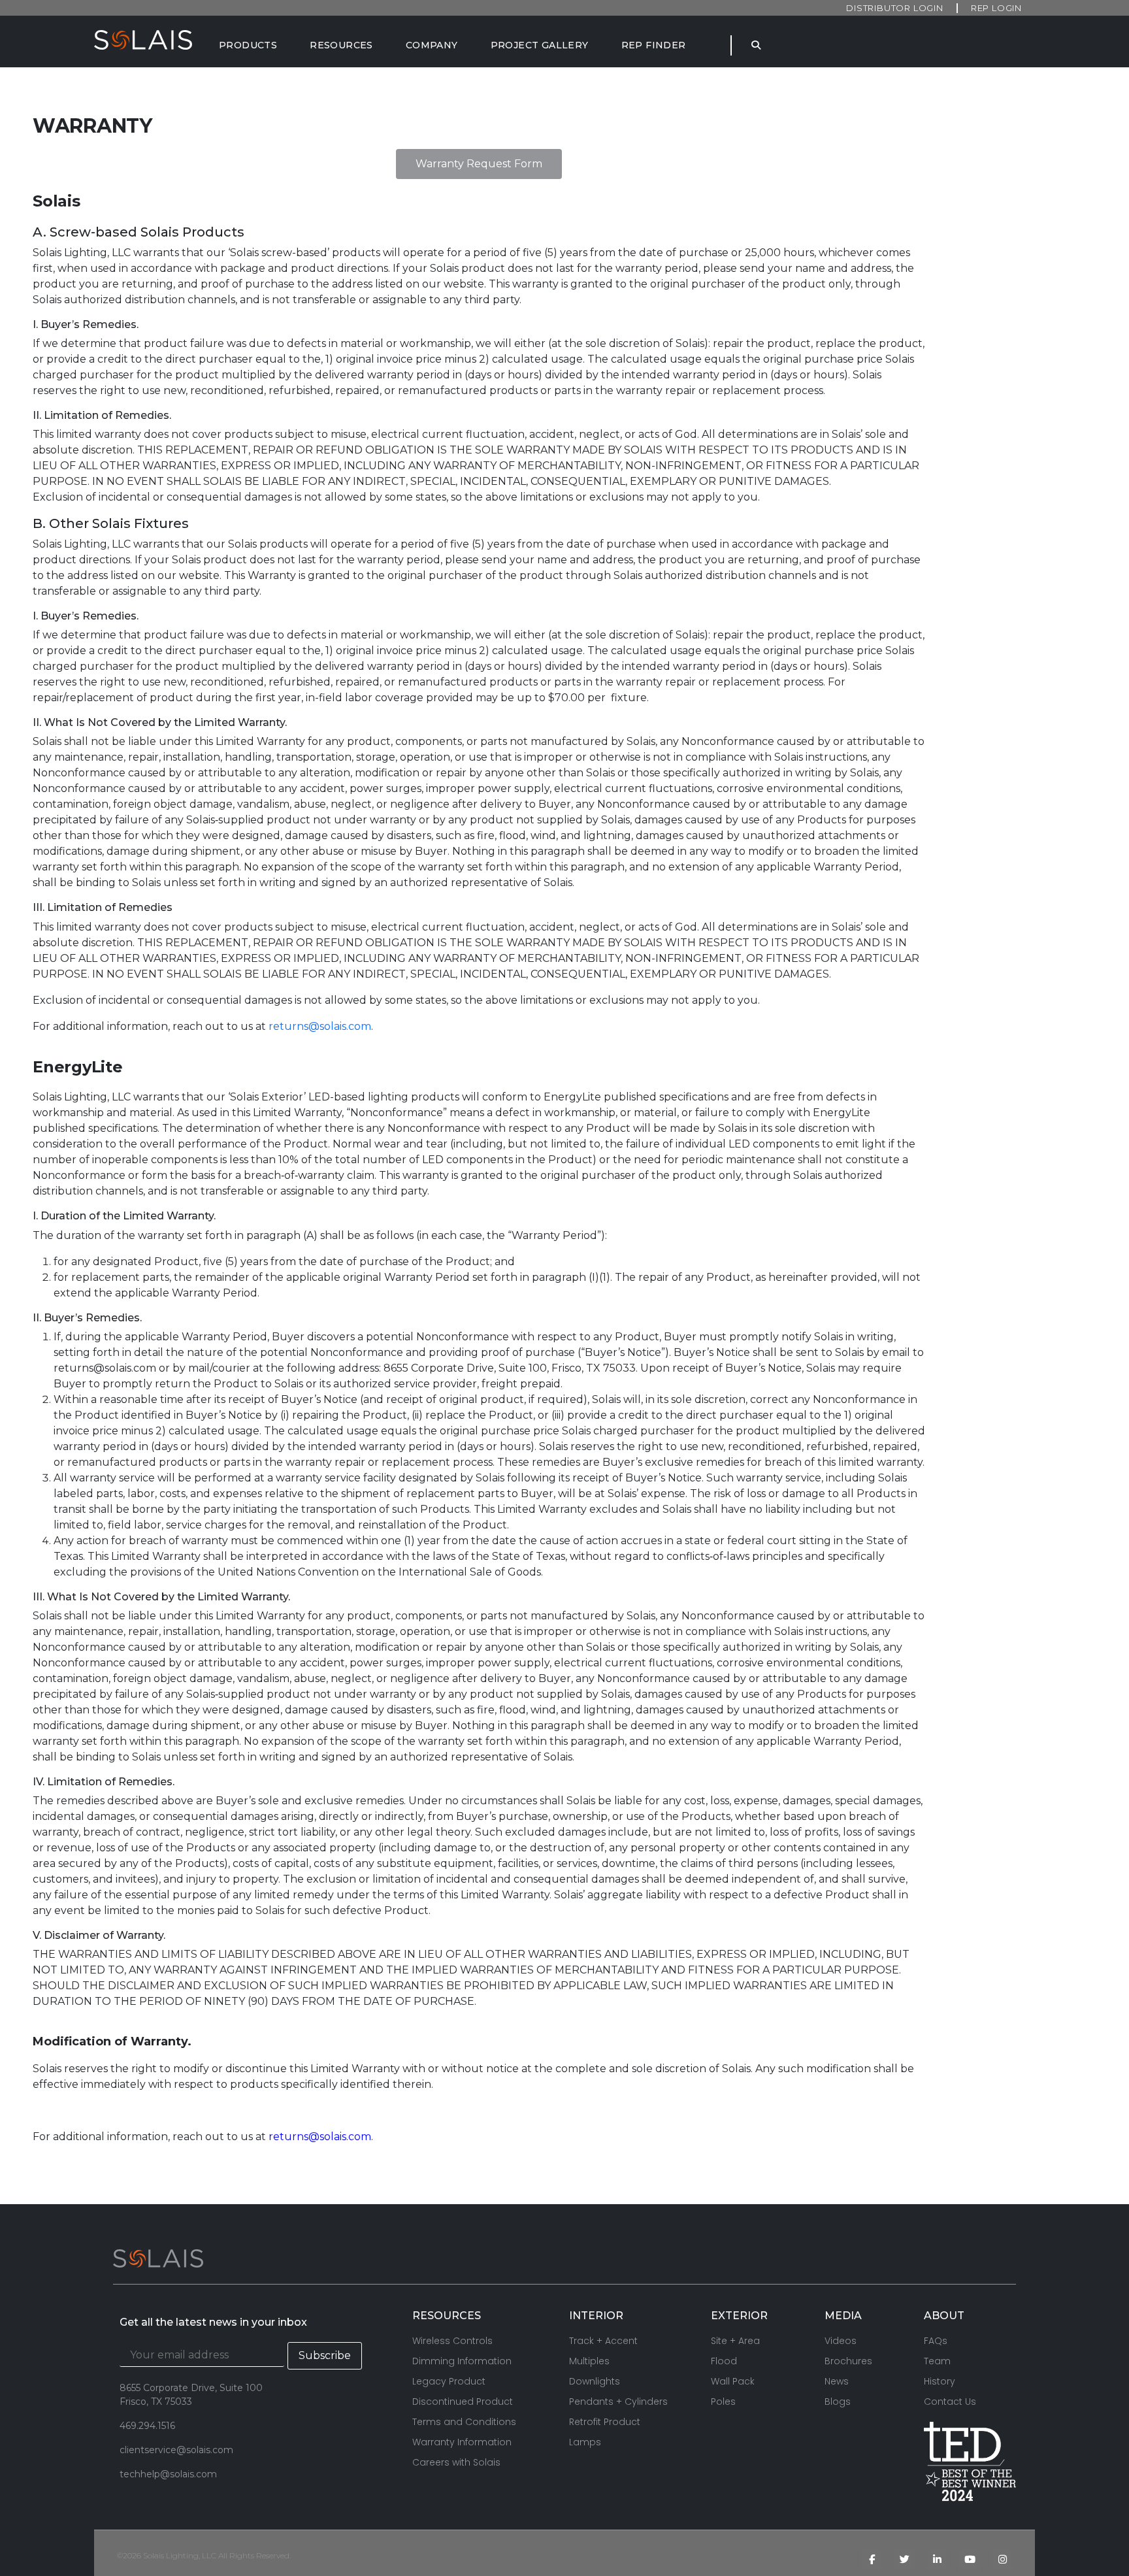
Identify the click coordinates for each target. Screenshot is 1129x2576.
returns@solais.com (320, 1026)
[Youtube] (970, 2560)
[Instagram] (1002, 2560)
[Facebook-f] (872, 2560)
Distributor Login (895, 8)
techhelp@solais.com (168, 2474)
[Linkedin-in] (937, 2560)
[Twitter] (904, 2560)
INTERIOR (596, 2316)
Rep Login (996, 8)
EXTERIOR (739, 2316)
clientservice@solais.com (176, 2450)
